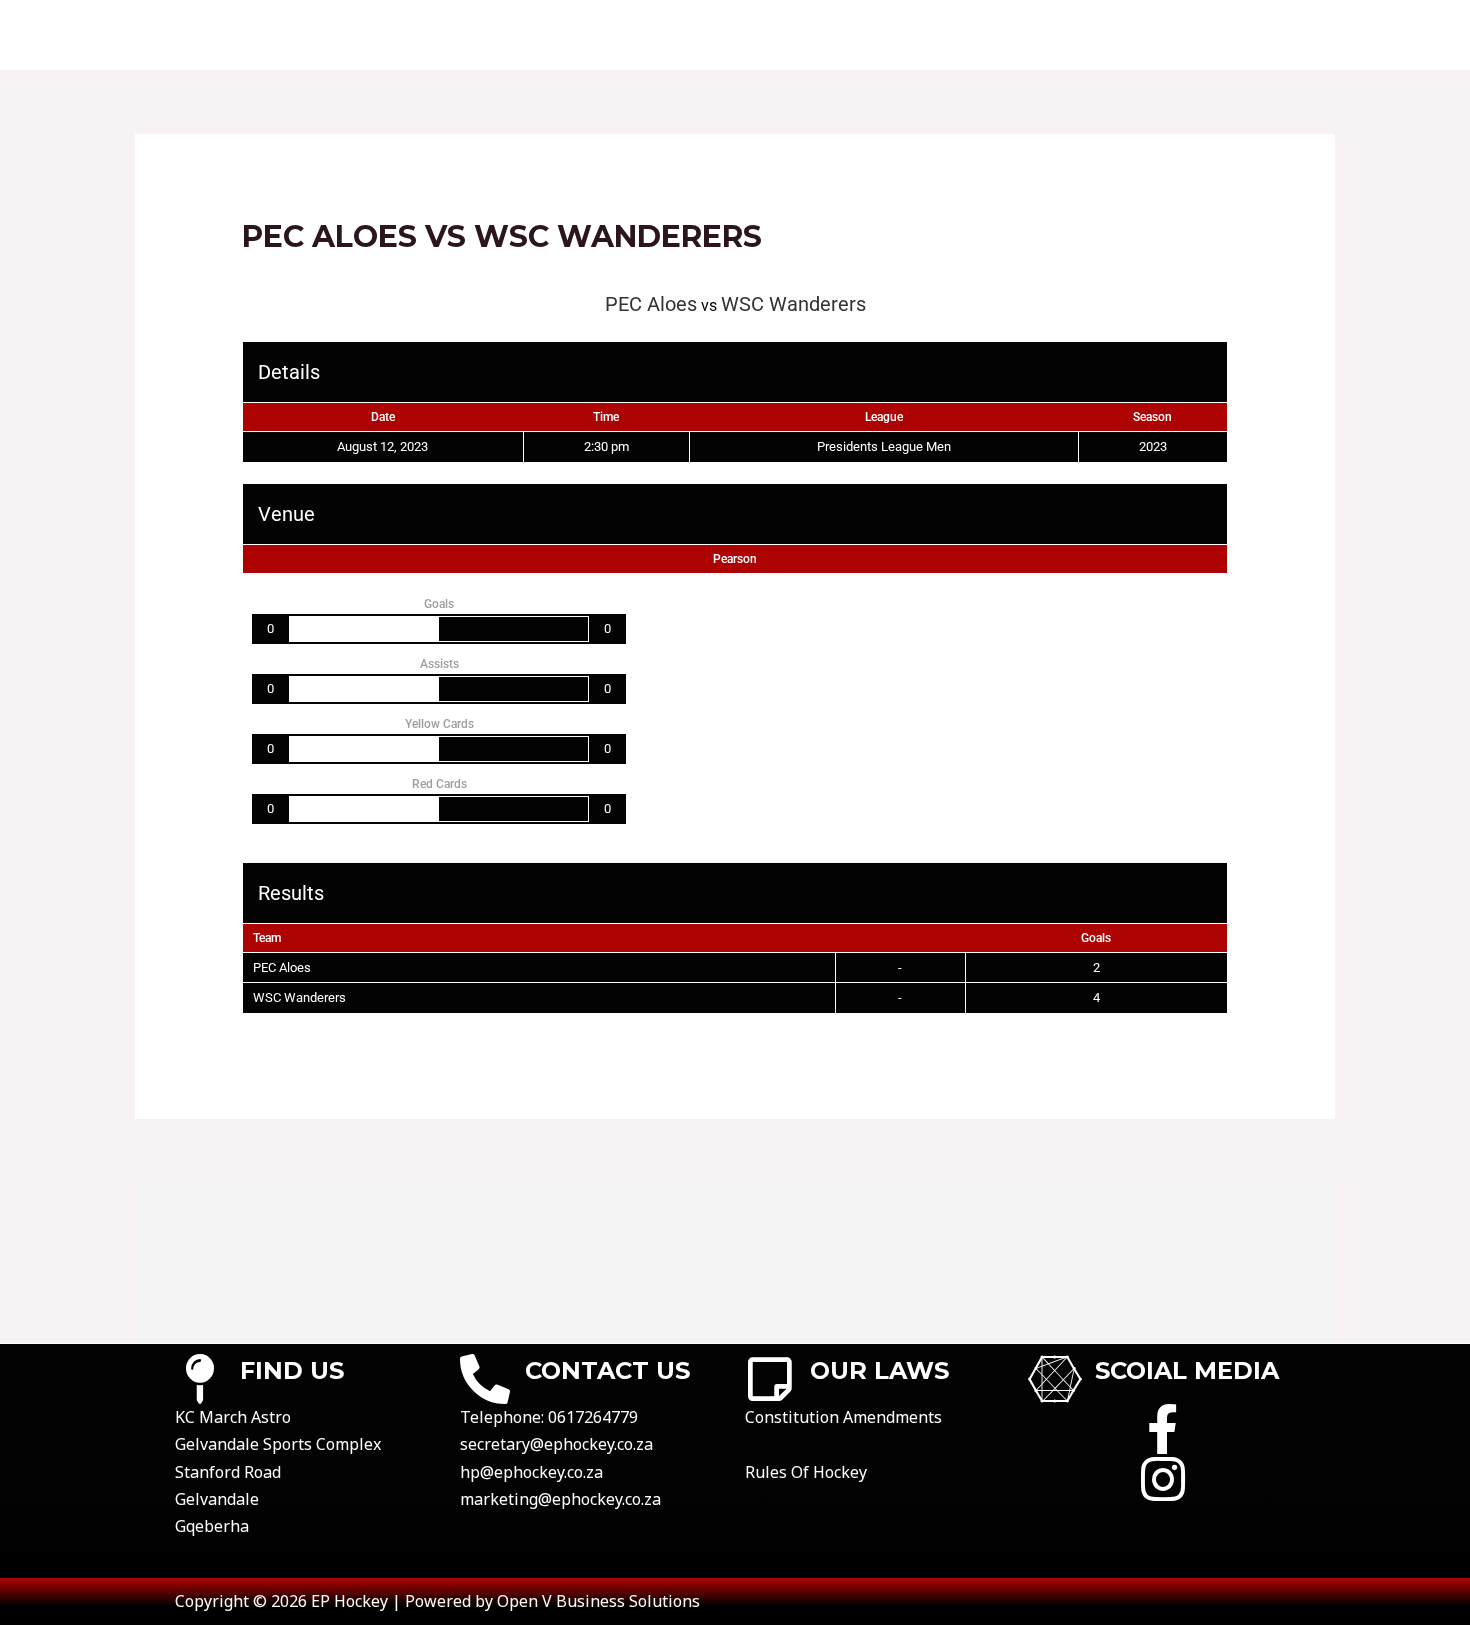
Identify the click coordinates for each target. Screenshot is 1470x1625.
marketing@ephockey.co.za (560, 1499)
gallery (1207, 35)
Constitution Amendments (843, 1417)
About (479, 35)
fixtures (688, 35)
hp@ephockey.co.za (531, 1472)
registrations (1076, 35)
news (1296, 35)
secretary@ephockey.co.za (556, 1444)
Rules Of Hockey (806, 1472)
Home (395, 35)
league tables (918, 35)
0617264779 (593, 1417)
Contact (579, 35)
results (792, 35)
